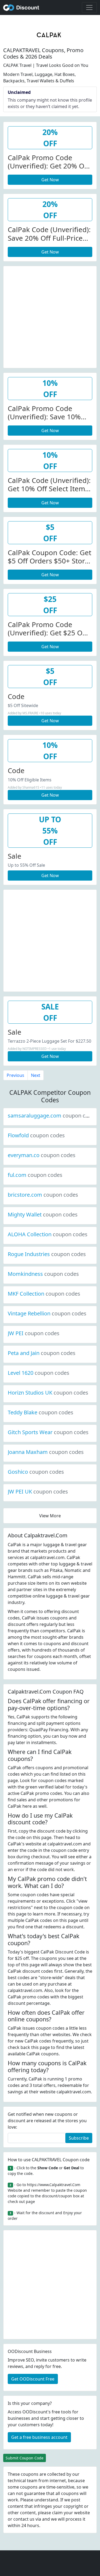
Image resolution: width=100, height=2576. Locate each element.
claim (57, 2513)
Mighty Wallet (43, 1214)
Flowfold (36, 1135)
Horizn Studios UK (48, 1393)
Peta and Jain (42, 1353)
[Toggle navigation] (89, 7)
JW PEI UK (38, 1492)
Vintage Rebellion (47, 1313)
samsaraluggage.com (53, 1116)
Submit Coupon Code (25, 2458)
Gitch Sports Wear (48, 1432)
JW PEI (34, 1333)
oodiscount (21, 7)
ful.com (35, 1175)
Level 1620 (39, 1373)
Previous (15, 1075)
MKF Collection (44, 1294)
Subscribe (79, 2138)
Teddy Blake (41, 1412)
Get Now (50, 180)
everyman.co (42, 1155)
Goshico (36, 1472)
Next (36, 1075)
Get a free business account (39, 2437)
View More (50, 1516)
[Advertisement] (50, 316)
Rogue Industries (47, 1254)
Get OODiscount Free (33, 2379)
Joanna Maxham (46, 1452)
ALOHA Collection (48, 1234)
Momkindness (43, 1274)
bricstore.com (43, 1195)
